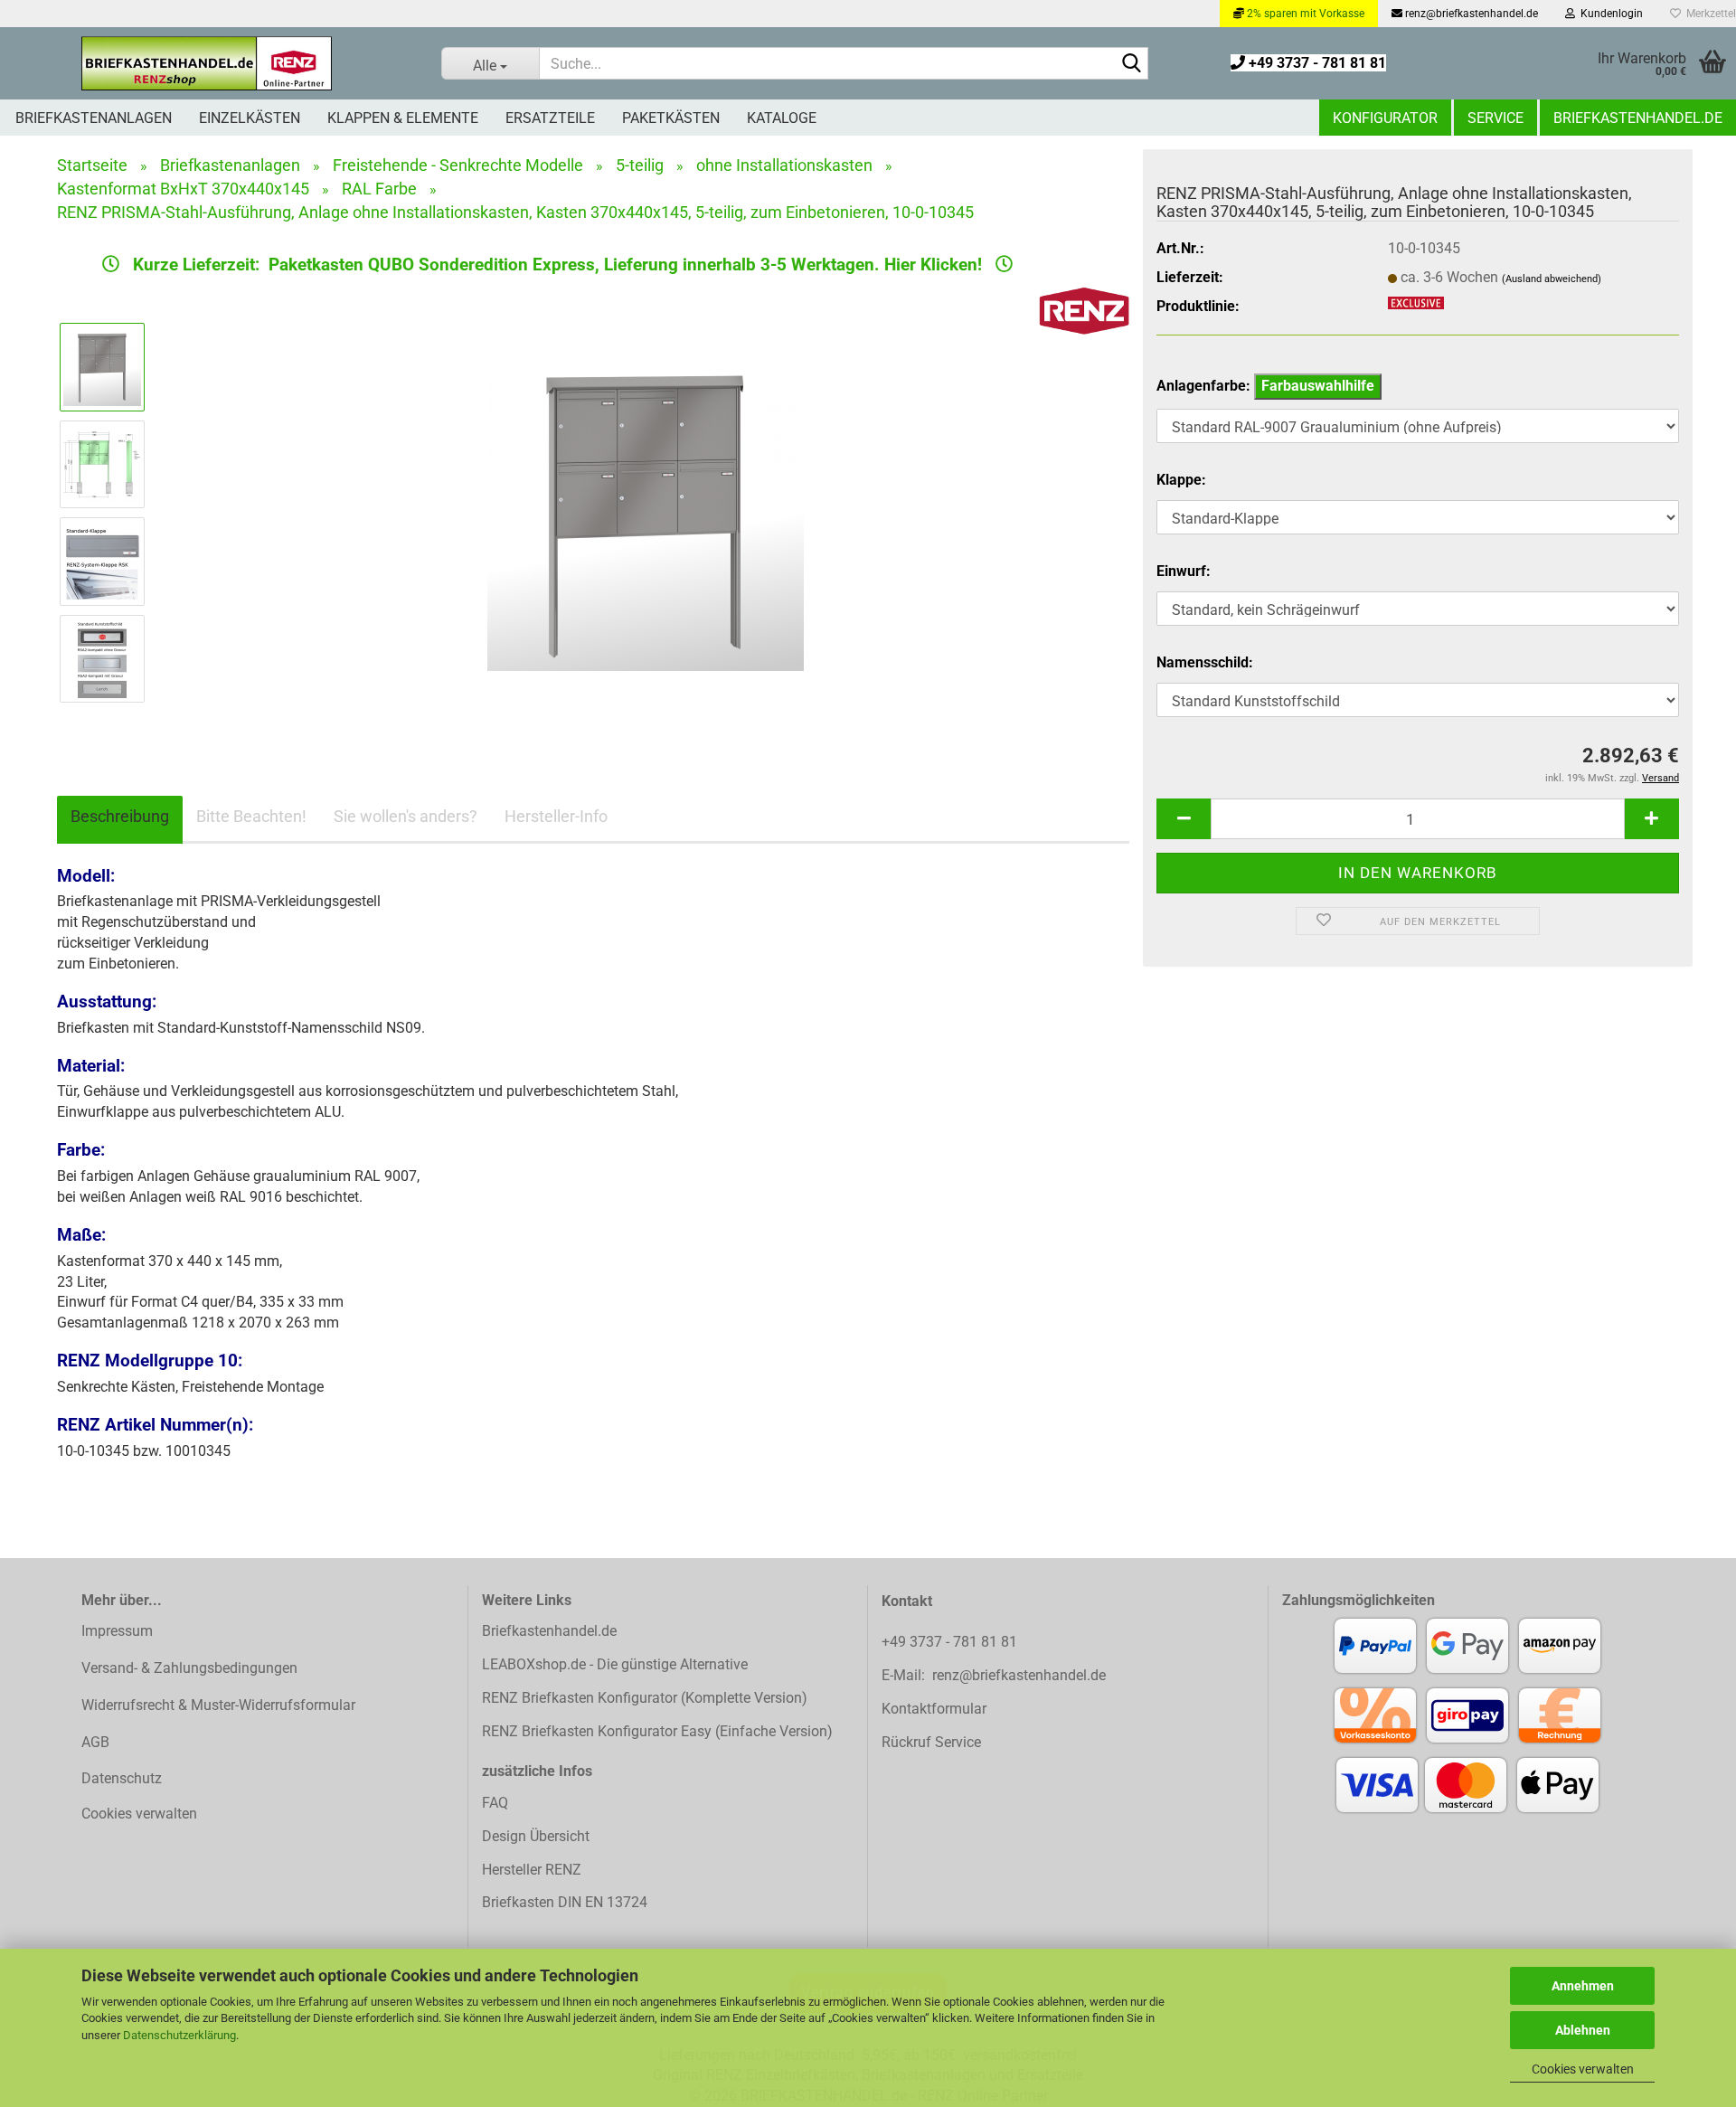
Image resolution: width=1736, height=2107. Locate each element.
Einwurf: (1184, 571)
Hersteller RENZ (532, 1870)
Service (1495, 118)
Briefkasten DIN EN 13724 (565, 1902)
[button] (1184, 819)
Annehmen (1583, 1986)
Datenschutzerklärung (179, 2035)
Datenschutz (122, 1778)
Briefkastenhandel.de (1638, 118)
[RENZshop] (207, 63)
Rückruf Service (931, 1742)
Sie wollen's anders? (406, 816)
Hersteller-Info (556, 816)
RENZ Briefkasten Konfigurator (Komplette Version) (645, 1698)
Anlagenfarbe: (1265, 386)
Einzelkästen (250, 118)
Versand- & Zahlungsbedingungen (189, 1668)
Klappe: (1181, 480)
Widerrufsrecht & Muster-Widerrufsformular (218, 1705)
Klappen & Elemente (403, 118)
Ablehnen (1583, 2030)
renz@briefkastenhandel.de (1470, 14)
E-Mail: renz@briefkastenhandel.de (994, 1675)
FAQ (495, 1803)
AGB (95, 1742)
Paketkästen (671, 118)
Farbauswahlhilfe (1318, 386)
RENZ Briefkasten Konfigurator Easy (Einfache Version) (657, 1731)
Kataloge (782, 118)
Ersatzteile (550, 118)
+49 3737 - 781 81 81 (1316, 63)
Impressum (117, 1631)
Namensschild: (1205, 662)
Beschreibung (120, 816)
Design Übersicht (536, 1836)
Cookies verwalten (1583, 2069)
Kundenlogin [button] (1609, 14)
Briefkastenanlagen (94, 118)
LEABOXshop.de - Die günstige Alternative (615, 1664)
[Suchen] (1131, 64)
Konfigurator (1385, 118)
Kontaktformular (934, 1709)
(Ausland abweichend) (1552, 279)
